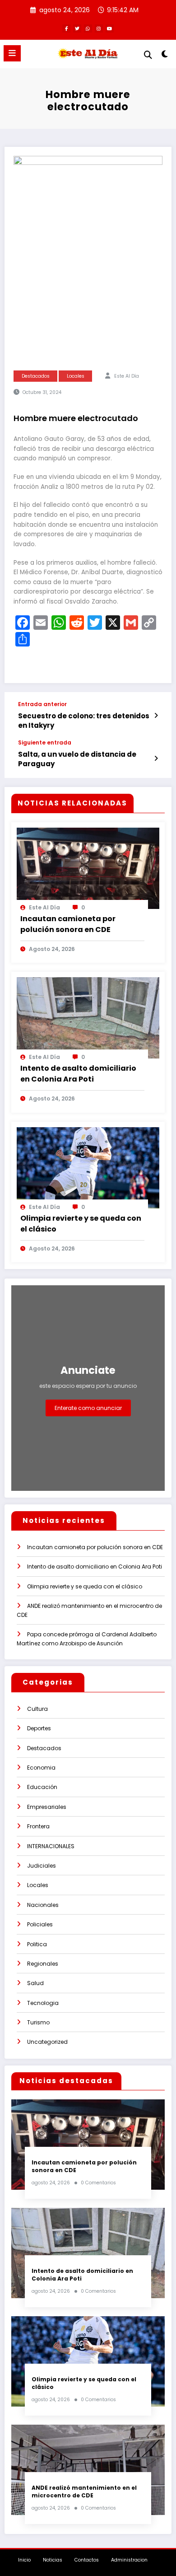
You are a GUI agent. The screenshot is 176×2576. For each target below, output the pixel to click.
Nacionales (43, 1905)
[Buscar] (148, 55)
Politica (37, 1944)
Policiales (40, 1924)
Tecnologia (43, 2003)
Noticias (53, 2560)
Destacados (36, 376)
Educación (42, 1787)
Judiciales (42, 1866)
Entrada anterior (42, 704)
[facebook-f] (66, 28)
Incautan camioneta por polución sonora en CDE (68, 924)
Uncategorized (47, 2042)
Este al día (127, 376)
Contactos (87, 2560)
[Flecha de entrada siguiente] (156, 759)
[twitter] (77, 28)
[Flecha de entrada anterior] (156, 716)
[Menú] (12, 53)
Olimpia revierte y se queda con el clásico (81, 1224)
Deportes (39, 1728)
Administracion (129, 2560)
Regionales (43, 1964)
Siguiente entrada (45, 743)
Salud (35, 1983)
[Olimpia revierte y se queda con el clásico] (88, 1167)
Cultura (37, 1709)
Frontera (38, 1826)
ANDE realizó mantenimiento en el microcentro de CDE (84, 2492)
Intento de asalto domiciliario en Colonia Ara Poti (78, 1074)
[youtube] (110, 28)
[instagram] (99, 28)
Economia (41, 1768)
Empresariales (47, 1807)
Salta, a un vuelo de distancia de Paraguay (77, 759)
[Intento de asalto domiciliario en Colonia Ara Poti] (88, 1017)
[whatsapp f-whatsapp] (88, 28)
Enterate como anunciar (88, 1408)
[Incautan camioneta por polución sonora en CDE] (88, 868)
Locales (76, 376)
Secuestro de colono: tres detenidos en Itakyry (84, 721)
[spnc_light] (164, 56)
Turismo (38, 2022)
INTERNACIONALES (51, 1846)
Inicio (24, 2560)
